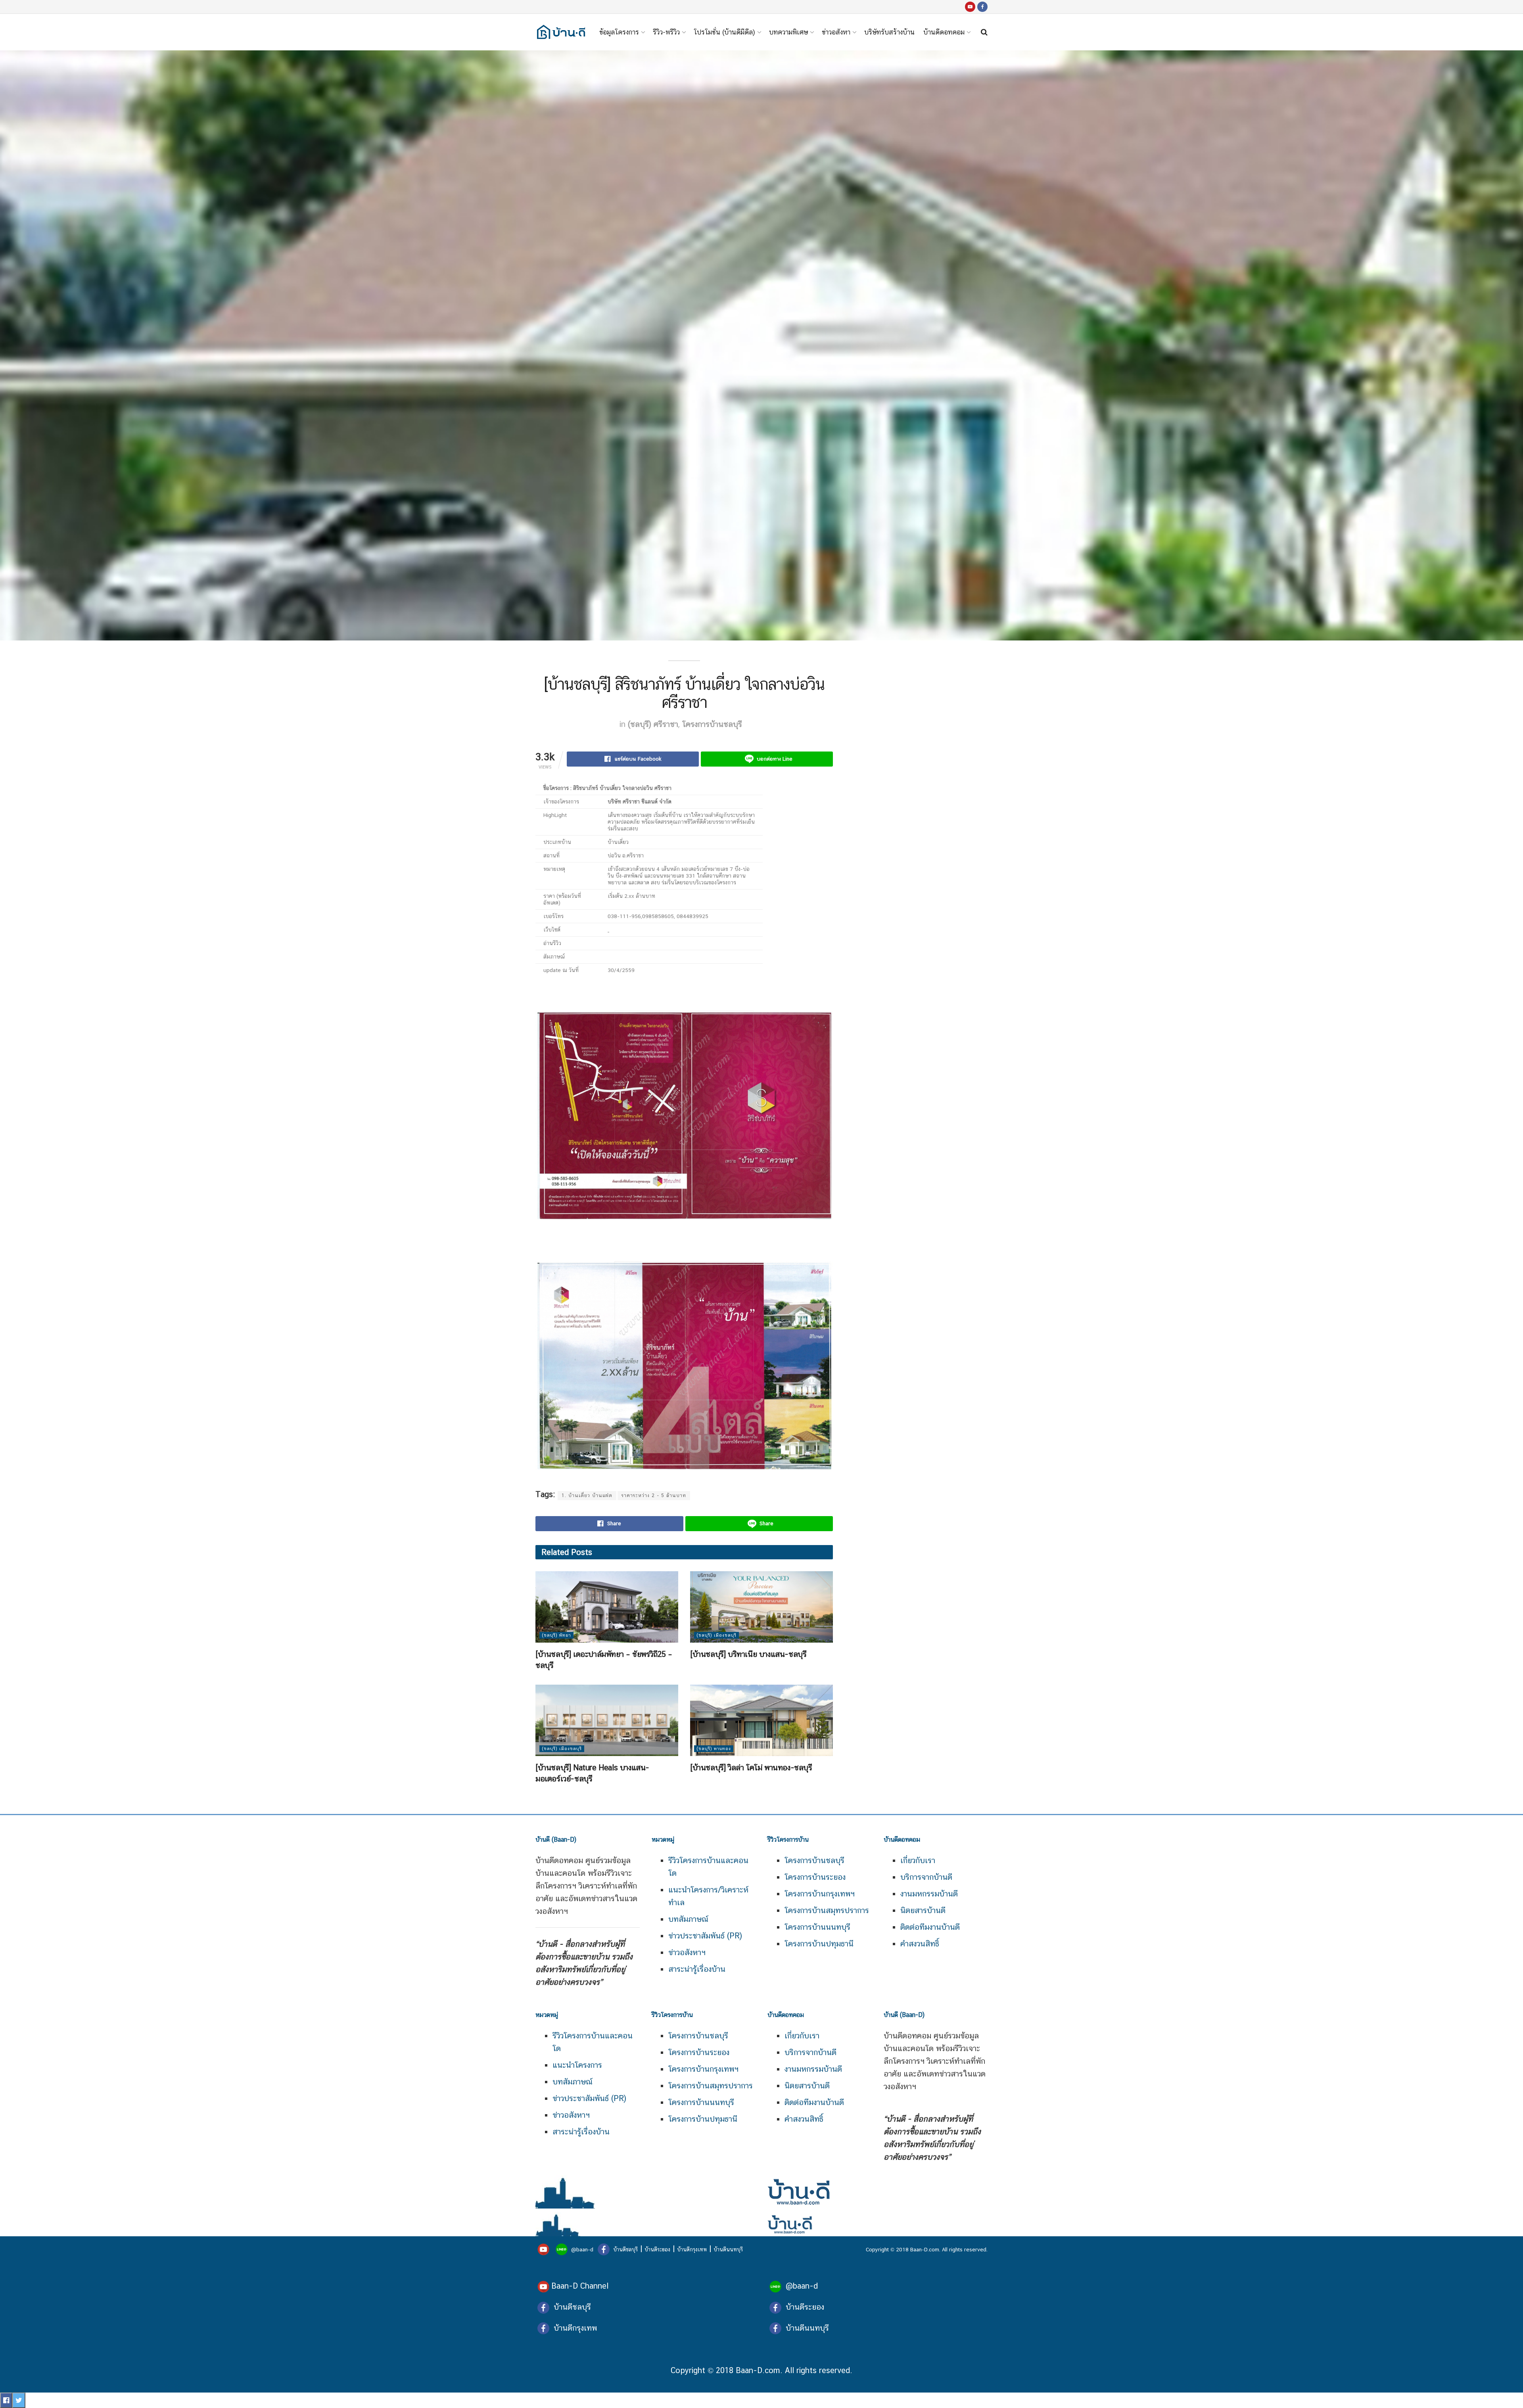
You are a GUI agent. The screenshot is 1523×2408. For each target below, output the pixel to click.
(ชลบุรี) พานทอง (714, 1749)
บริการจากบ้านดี (926, 1877)
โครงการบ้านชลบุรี (712, 724)
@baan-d (582, 2249)
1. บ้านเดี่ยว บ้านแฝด (587, 1495)
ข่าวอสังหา (836, 32)
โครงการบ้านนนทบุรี (817, 1927)
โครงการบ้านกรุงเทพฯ (820, 1894)
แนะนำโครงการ (577, 2065)
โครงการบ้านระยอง (815, 1877)
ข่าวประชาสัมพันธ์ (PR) (705, 1936)
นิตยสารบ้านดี (923, 1910)
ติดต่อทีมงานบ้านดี (930, 1927)
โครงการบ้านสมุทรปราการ (827, 1910)
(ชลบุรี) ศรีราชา (653, 724)
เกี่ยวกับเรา (918, 1860)
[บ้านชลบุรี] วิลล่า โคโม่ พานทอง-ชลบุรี (751, 1768)
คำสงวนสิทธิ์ (920, 1944)
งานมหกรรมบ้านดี (929, 1894)
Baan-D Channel (580, 2286)
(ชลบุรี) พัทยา (556, 1635)
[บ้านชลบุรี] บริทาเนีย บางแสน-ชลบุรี (748, 1654)
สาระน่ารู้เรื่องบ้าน (697, 1969)
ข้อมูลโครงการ (619, 32)
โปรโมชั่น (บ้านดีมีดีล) (724, 32)
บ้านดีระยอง (657, 2249)
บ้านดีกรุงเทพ (692, 2249)
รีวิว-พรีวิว (666, 32)
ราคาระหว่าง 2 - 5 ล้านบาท (654, 1495)
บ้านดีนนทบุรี (728, 2249)
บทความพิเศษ (788, 32)
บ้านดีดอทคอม (944, 32)
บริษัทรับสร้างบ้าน (889, 32)
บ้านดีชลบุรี (625, 2249)
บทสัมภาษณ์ (688, 1919)
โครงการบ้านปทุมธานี (819, 1944)
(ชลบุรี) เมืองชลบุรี (716, 1635)
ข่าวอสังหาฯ (687, 1952)
